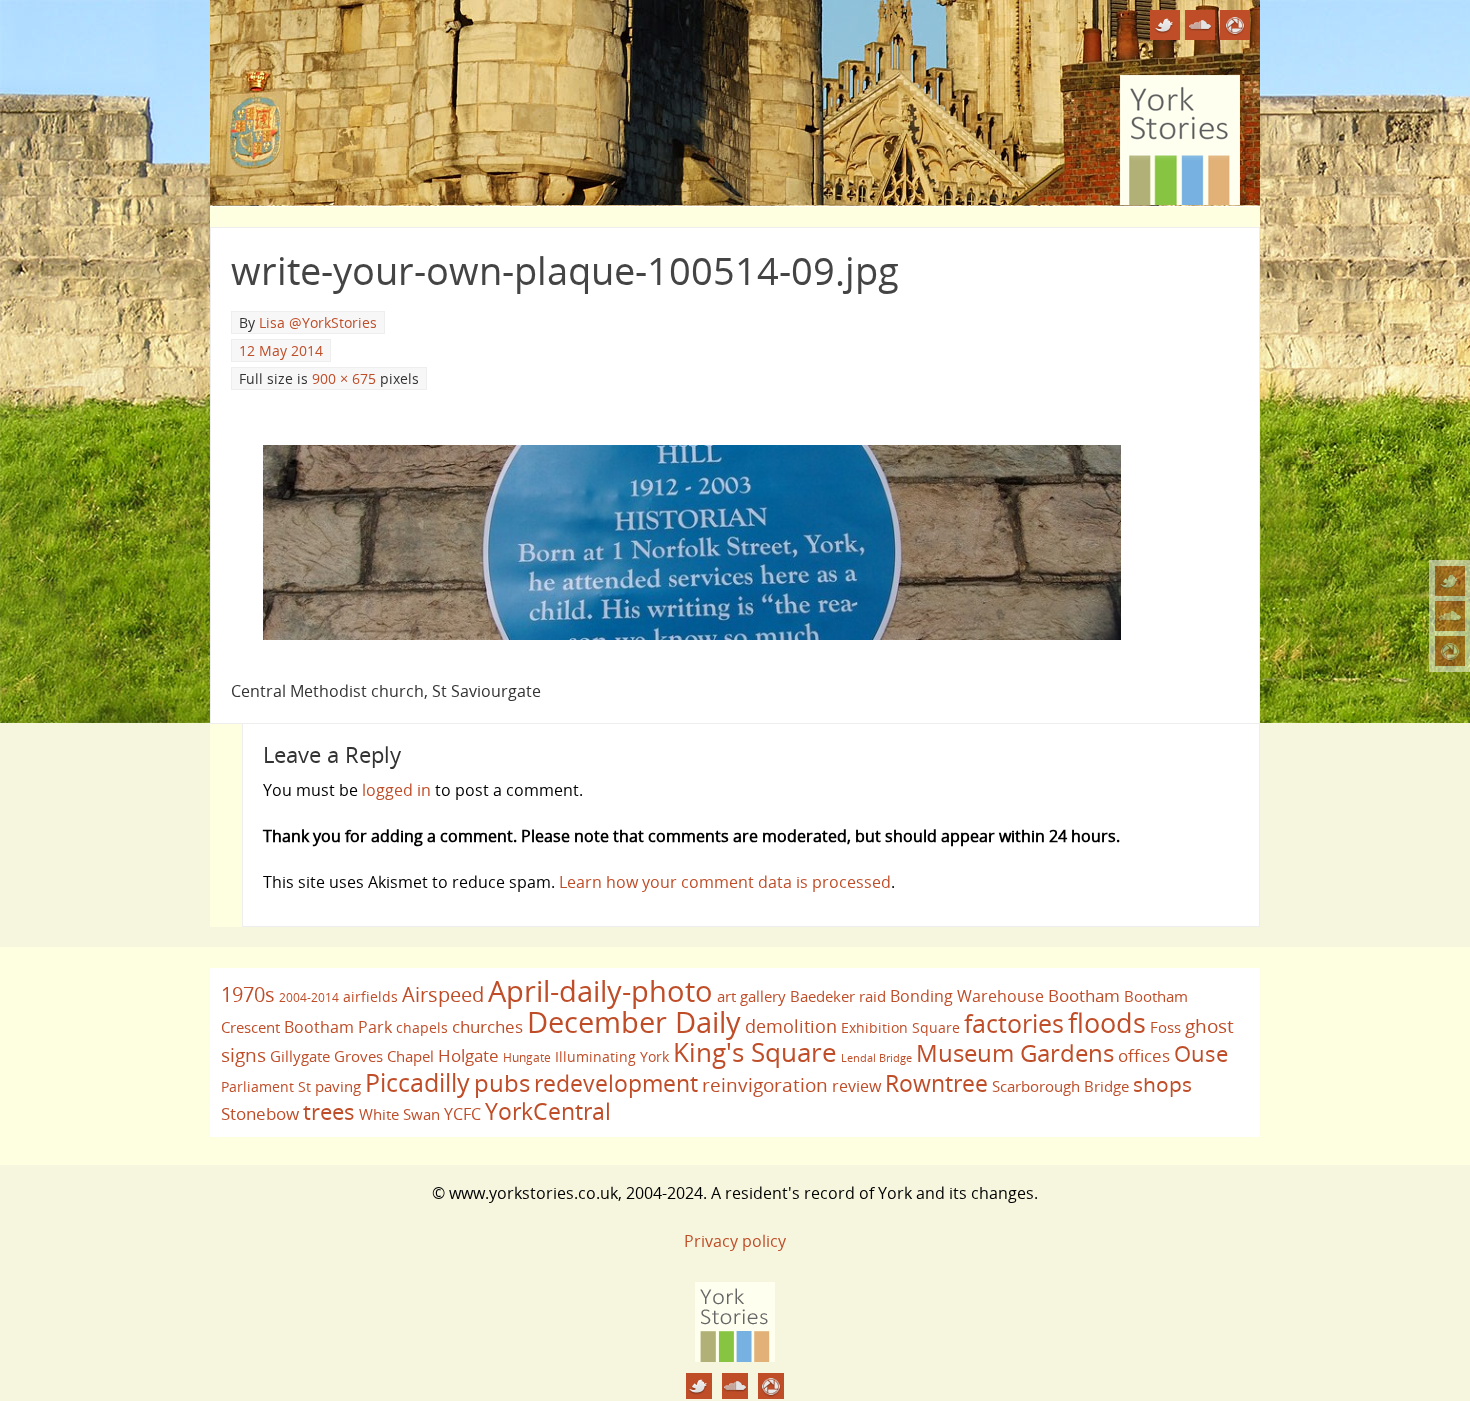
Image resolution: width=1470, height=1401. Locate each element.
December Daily (634, 1022)
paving (338, 1086)
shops (1162, 1084)
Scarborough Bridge (1060, 1086)
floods (1107, 1023)
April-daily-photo (600, 990)
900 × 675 (344, 378)
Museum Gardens (1015, 1052)
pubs (502, 1083)
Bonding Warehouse (967, 996)
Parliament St (266, 1086)
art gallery (751, 996)
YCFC (462, 1114)
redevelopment (616, 1083)
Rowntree (936, 1083)
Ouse (1201, 1053)
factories (1014, 1023)
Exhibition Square (900, 1027)
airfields (370, 996)
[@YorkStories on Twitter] (1450, 581)
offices (1144, 1055)
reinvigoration (765, 1085)
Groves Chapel (384, 1056)
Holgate (468, 1055)
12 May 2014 (281, 350)
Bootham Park (338, 1027)
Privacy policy (735, 1241)
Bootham (1084, 995)
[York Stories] (735, 1356)
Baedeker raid (838, 996)
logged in (396, 790)
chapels (422, 1027)
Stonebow (260, 1113)
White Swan (399, 1114)
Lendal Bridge (876, 1058)
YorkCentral (548, 1111)
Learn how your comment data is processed (725, 882)
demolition (791, 1025)
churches (487, 1026)
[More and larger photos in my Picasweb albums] (1450, 651)
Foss (1165, 1027)
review (856, 1086)
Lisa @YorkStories (318, 322)
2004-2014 (309, 997)
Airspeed (443, 994)
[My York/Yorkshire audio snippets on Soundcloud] (1450, 616)
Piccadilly (417, 1082)
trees (329, 1111)
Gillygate (300, 1056)
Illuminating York (612, 1056)
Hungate (527, 1057)
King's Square (755, 1052)
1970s (248, 994)
